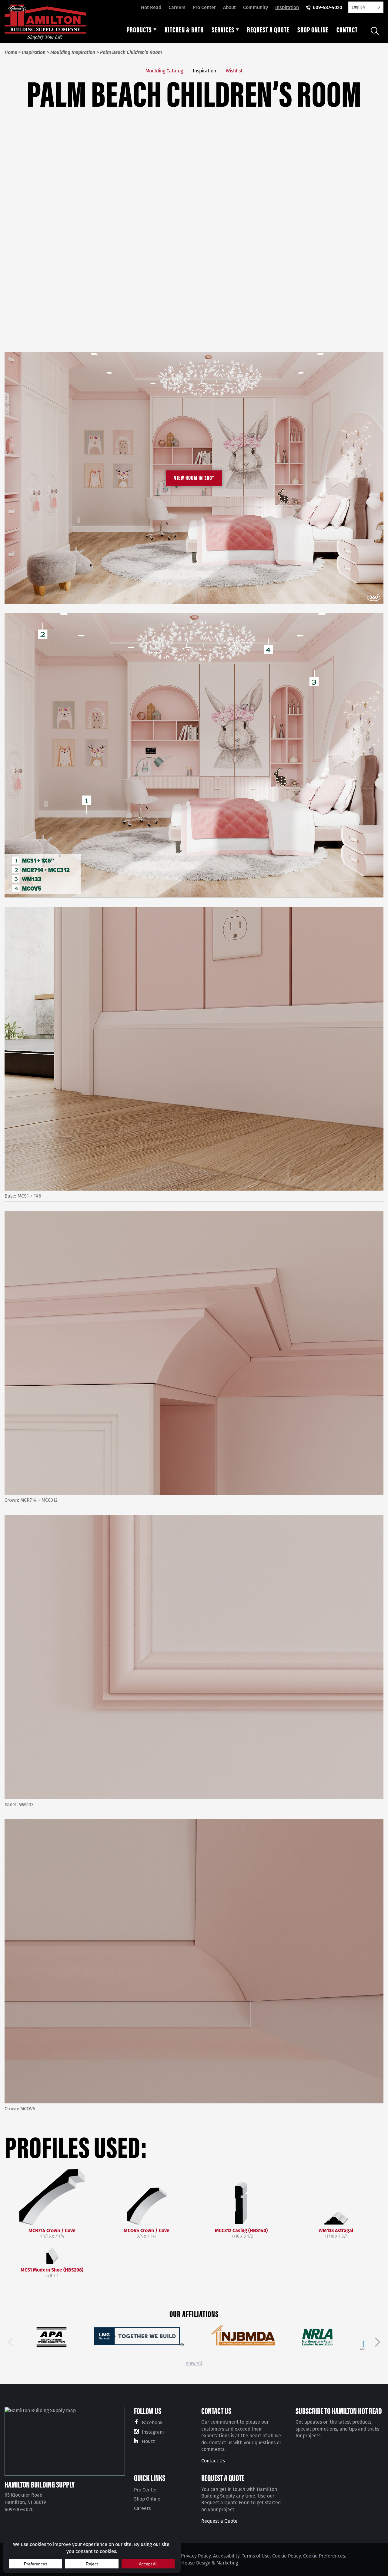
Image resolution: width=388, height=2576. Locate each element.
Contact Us (213, 2461)
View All (194, 2363)
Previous (10, 2342)
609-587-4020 (328, 7)
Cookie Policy (286, 2556)
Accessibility (226, 2556)
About (229, 7)
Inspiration (287, 7)
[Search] (375, 31)
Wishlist (234, 71)
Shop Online (147, 2499)
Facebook (152, 2423)
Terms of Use (256, 2556)
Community (256, 7)
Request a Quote (219, 2521)
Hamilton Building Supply (40, 2484)
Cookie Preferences (324, 2556)
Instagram (153, 2432)
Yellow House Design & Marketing (202, 2563)
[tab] (142, 31)
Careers (177, 7)
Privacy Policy (196, 2556)
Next (378, 2342)
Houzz (148, 2441)
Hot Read (151, 7)
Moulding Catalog (164, 71)
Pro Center (204, 7)
